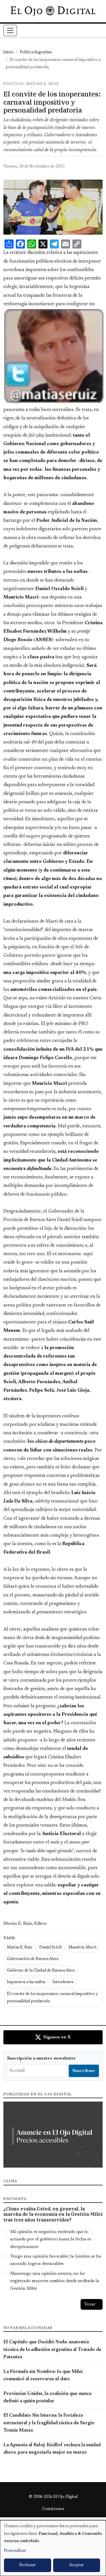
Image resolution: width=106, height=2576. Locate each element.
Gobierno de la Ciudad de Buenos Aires (41, 1971)
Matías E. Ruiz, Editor (25, 1924)
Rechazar (27, 2565)
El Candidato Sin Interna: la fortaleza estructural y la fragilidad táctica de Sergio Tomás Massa (49, 2423)
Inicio (8, 52)
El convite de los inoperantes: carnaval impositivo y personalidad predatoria (52, 1998)
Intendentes (63, 1982)
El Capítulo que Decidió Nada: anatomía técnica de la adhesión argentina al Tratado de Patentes (52, 2350)
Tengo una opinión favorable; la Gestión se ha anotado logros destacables (56, 2260)
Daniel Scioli (50, 1948)
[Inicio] (53, 11)
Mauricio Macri (82, 1948)
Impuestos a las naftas (26, 1982)
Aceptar (76, 2565)
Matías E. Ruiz (20, 1948)
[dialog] (53, 2548)
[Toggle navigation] (10, 30)
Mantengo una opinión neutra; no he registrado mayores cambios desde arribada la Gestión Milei (55, 2281)
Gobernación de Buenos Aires (33, 1959)
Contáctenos (53, 2509)
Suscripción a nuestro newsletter (41, 2058)
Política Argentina (36, 52)
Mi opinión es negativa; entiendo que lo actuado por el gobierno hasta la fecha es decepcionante (51, 2239)
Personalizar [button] (15, 2551)
